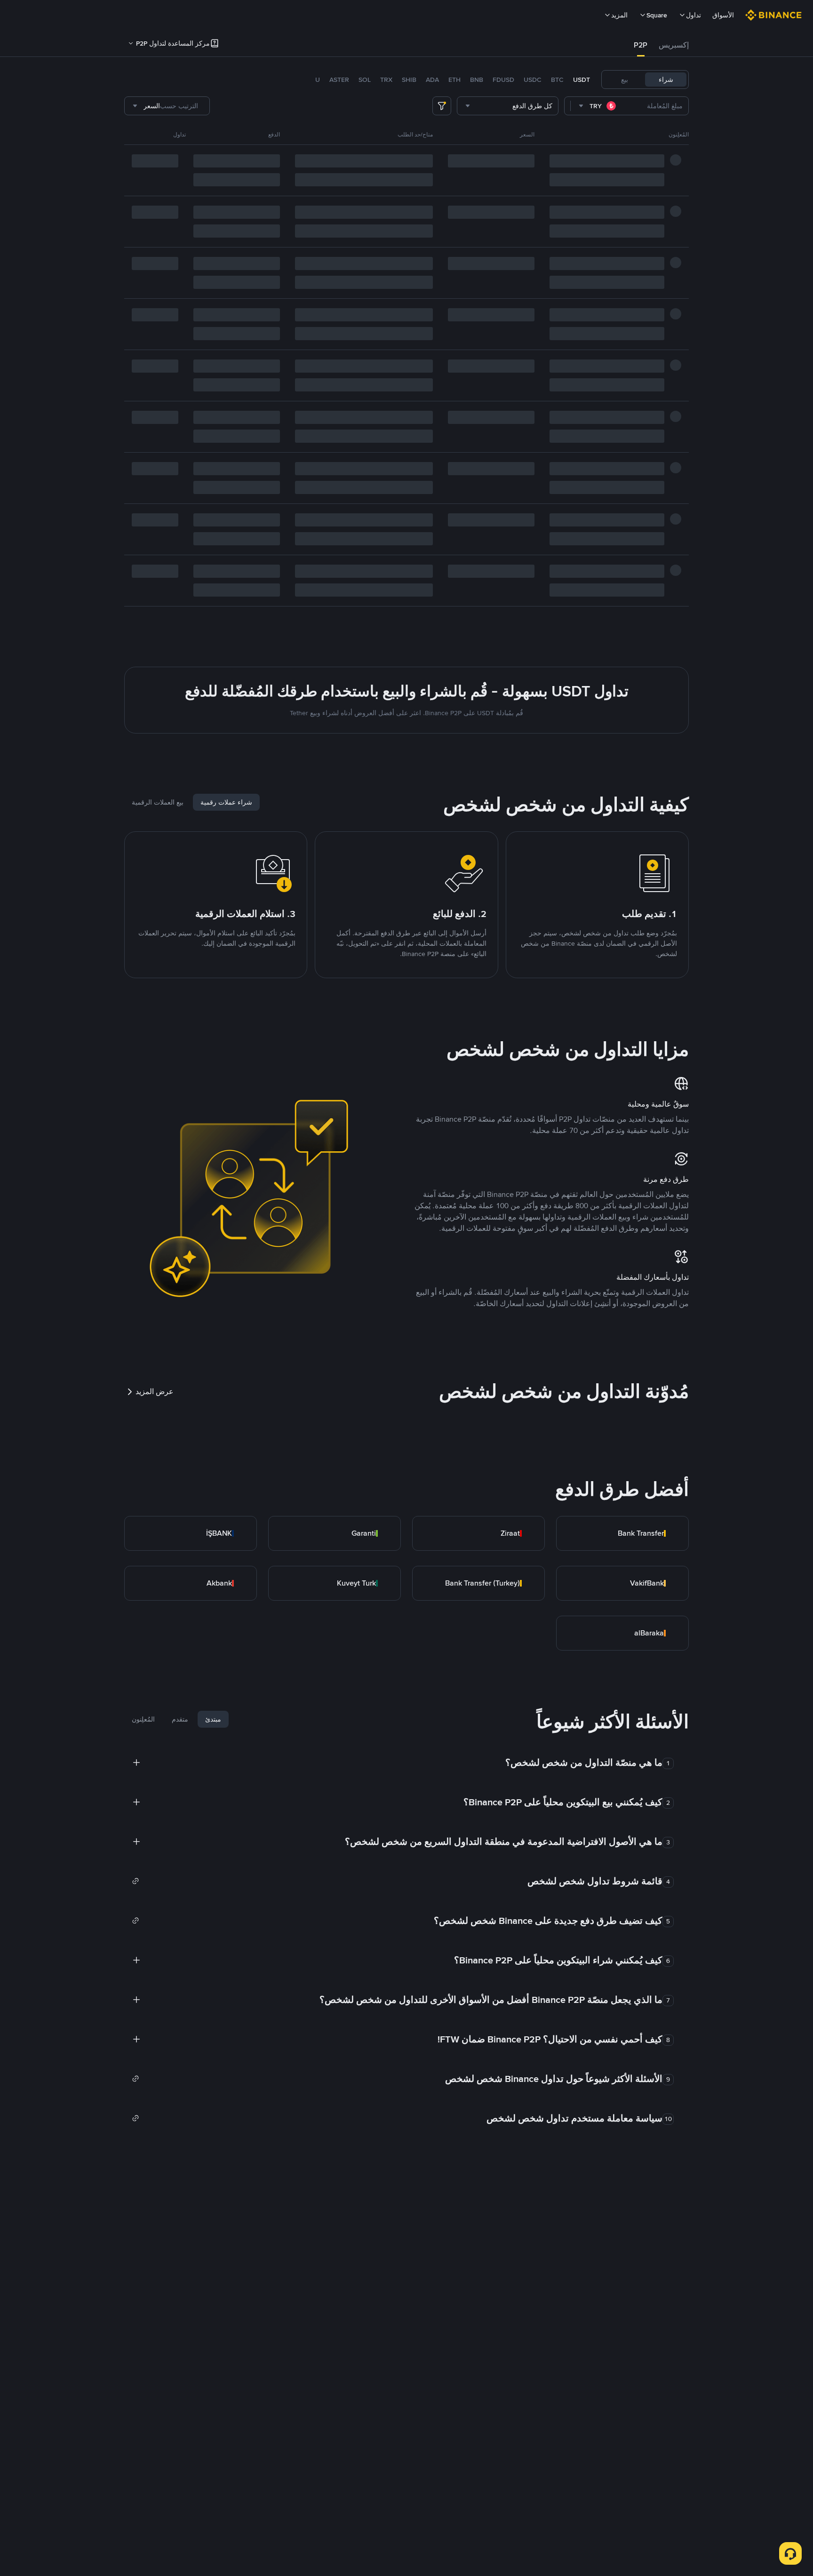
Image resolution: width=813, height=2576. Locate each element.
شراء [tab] (666, 80)
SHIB (409, 80)
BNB (477, 80)
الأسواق (723, 15)
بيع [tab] (625, 80)
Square (657, 15)
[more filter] (442, 106)
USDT (582, 80)
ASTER (339, 80)
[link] (622, 1533)
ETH (454, 80)
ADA (432, 80)
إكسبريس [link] (674, 45)
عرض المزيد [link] (155, 1392)
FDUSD (503, 80)
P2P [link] (641, 45)
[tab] (674, 45)
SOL (365, 80)
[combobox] (598, 106)
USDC (533, 80)
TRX (386, 80)
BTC (557, 80)
